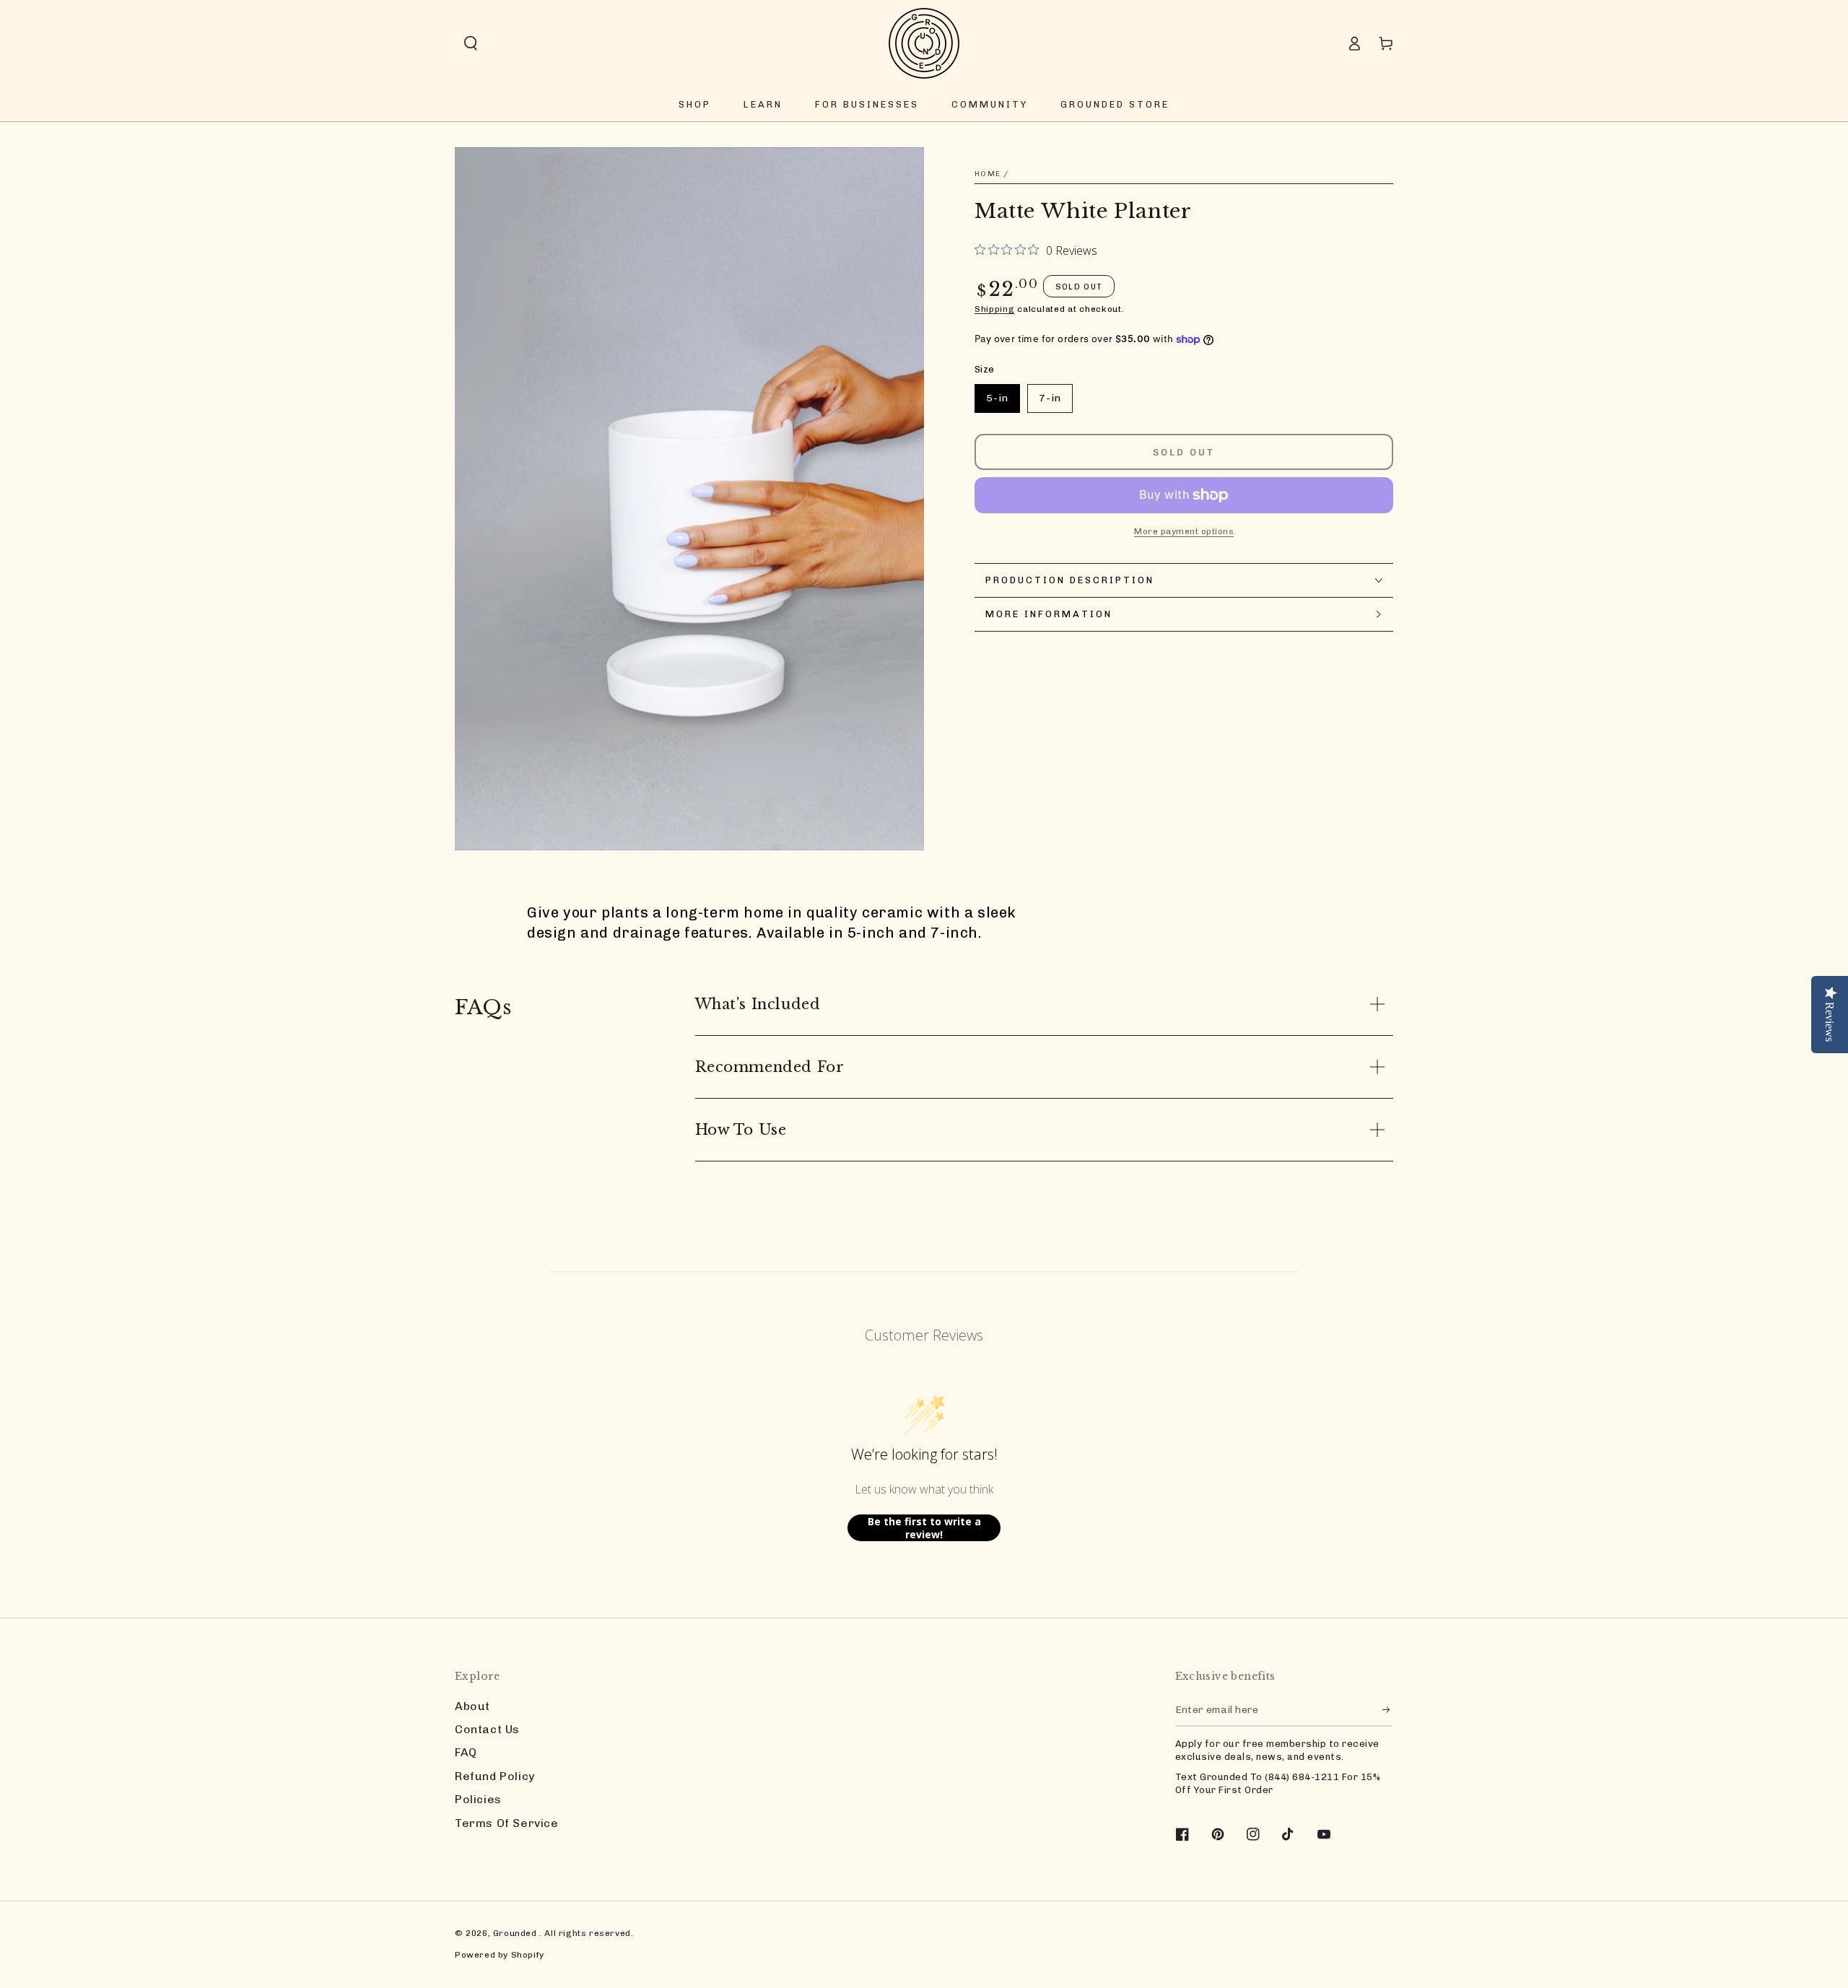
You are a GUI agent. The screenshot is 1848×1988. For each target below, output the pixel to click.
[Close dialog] (1187, 818)
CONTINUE (1065, 1097)
